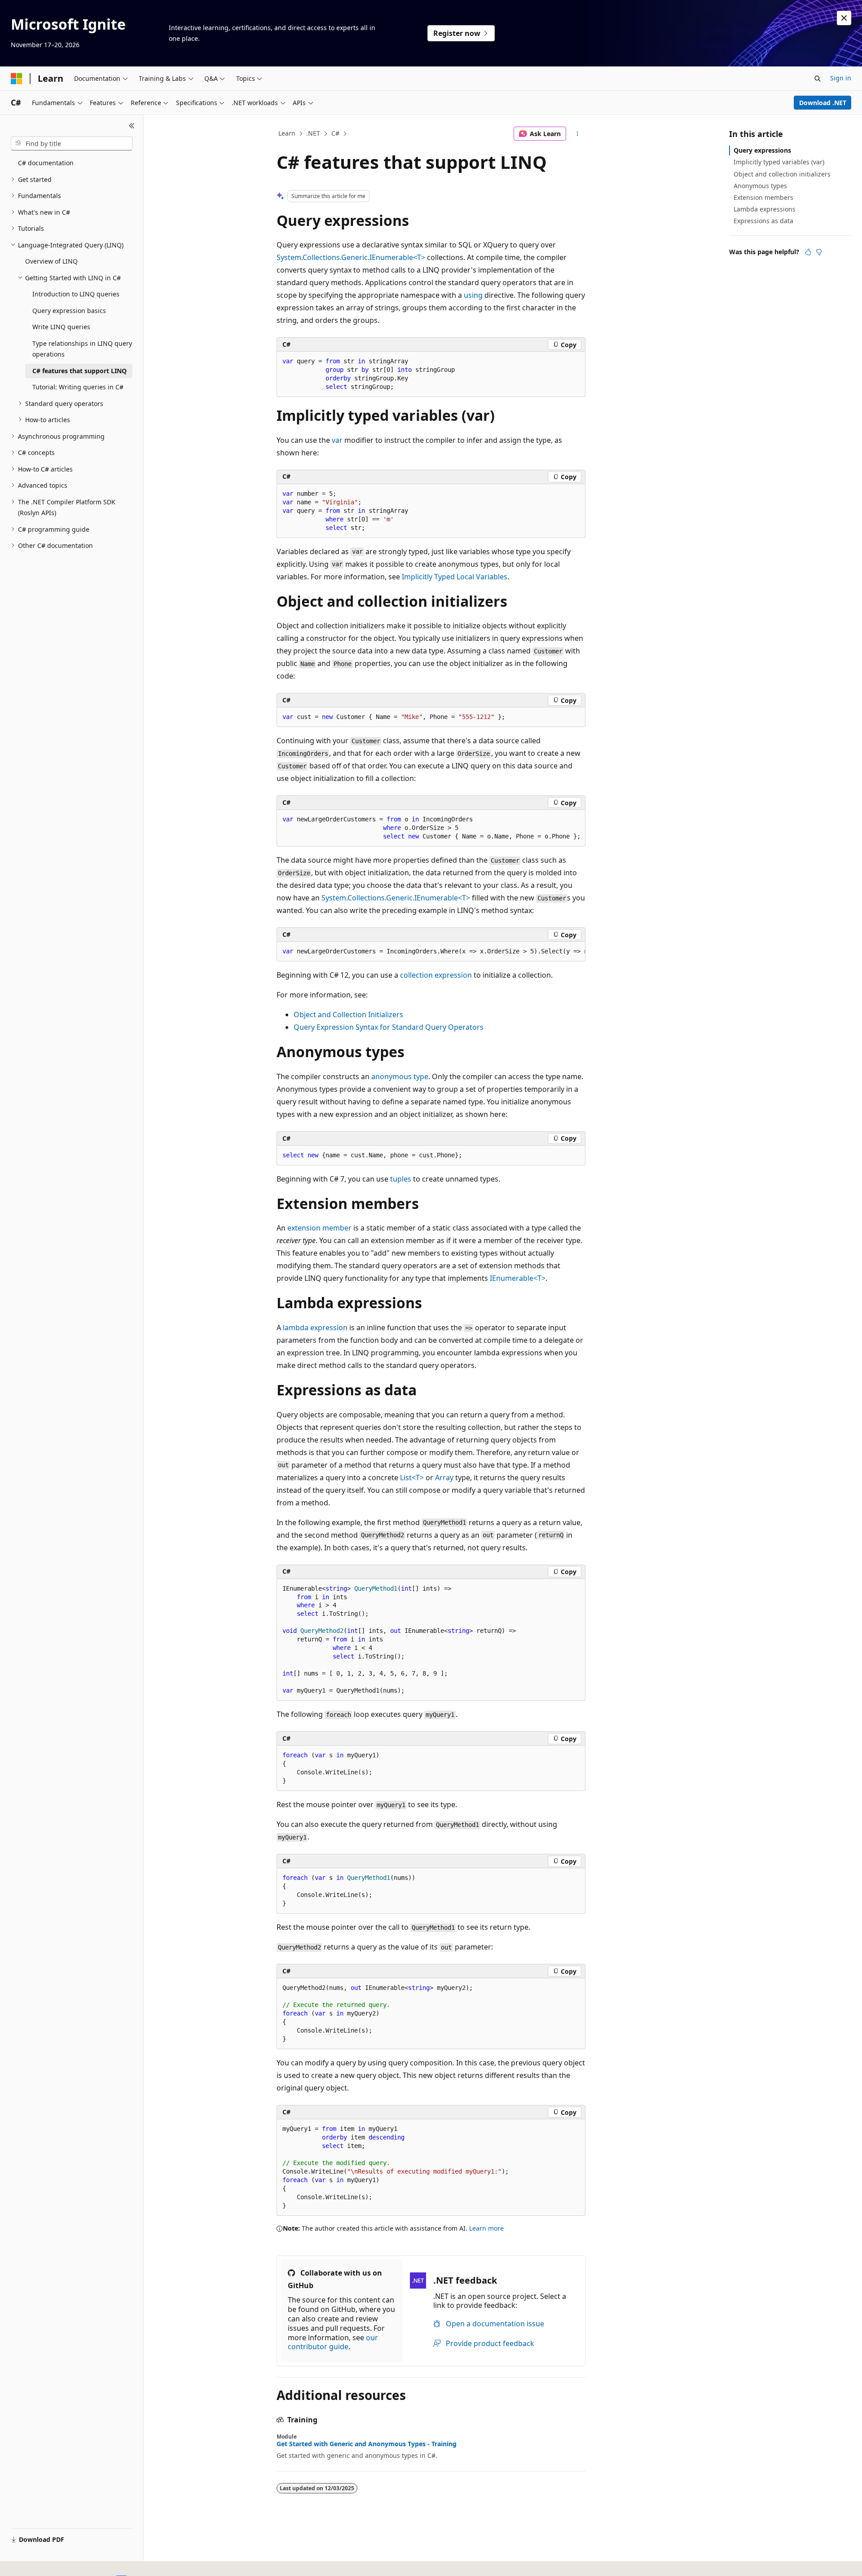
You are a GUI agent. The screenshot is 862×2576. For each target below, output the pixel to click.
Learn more (486, 2228)
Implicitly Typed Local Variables (455, 577)
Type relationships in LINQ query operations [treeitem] (82, 349)
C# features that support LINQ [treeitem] (79, 371)
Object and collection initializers (782, 174)
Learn (287, 133)
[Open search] (818, 79)
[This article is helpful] (808, 252)
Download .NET (823, 103)
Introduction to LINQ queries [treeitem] (76, 294)
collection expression (436, 975)
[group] (431, 952)
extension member (319, 1228)
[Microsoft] (17, 79)
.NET (313, 133)
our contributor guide (333, 2342)
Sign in (841, 78)
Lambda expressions (765, 209)
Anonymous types (760, 186)
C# (335, 133)
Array (444, 1478)
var (337, 440)
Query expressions (762, 150)
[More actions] (578, 134)
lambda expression (315, 1328)
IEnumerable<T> (518, 1278)
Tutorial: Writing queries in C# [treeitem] (78, 387)
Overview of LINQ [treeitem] (51, 261)
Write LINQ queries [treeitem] (61, 327)
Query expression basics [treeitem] (69, 311)
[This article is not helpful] (819, 252)
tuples (401, 1179)
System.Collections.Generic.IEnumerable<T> (351, 257)
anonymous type (400, 1076)
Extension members (763, 197)
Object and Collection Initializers (348, 1015)
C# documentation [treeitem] (46, 163)
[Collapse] (132, 126)
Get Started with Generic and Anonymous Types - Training (367, 2444)
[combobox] (72, 144)
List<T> (412, 1478)
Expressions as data (763, 221)
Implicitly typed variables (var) (779, 162)
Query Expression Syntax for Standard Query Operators (389, 1027)
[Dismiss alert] (844, 18)
